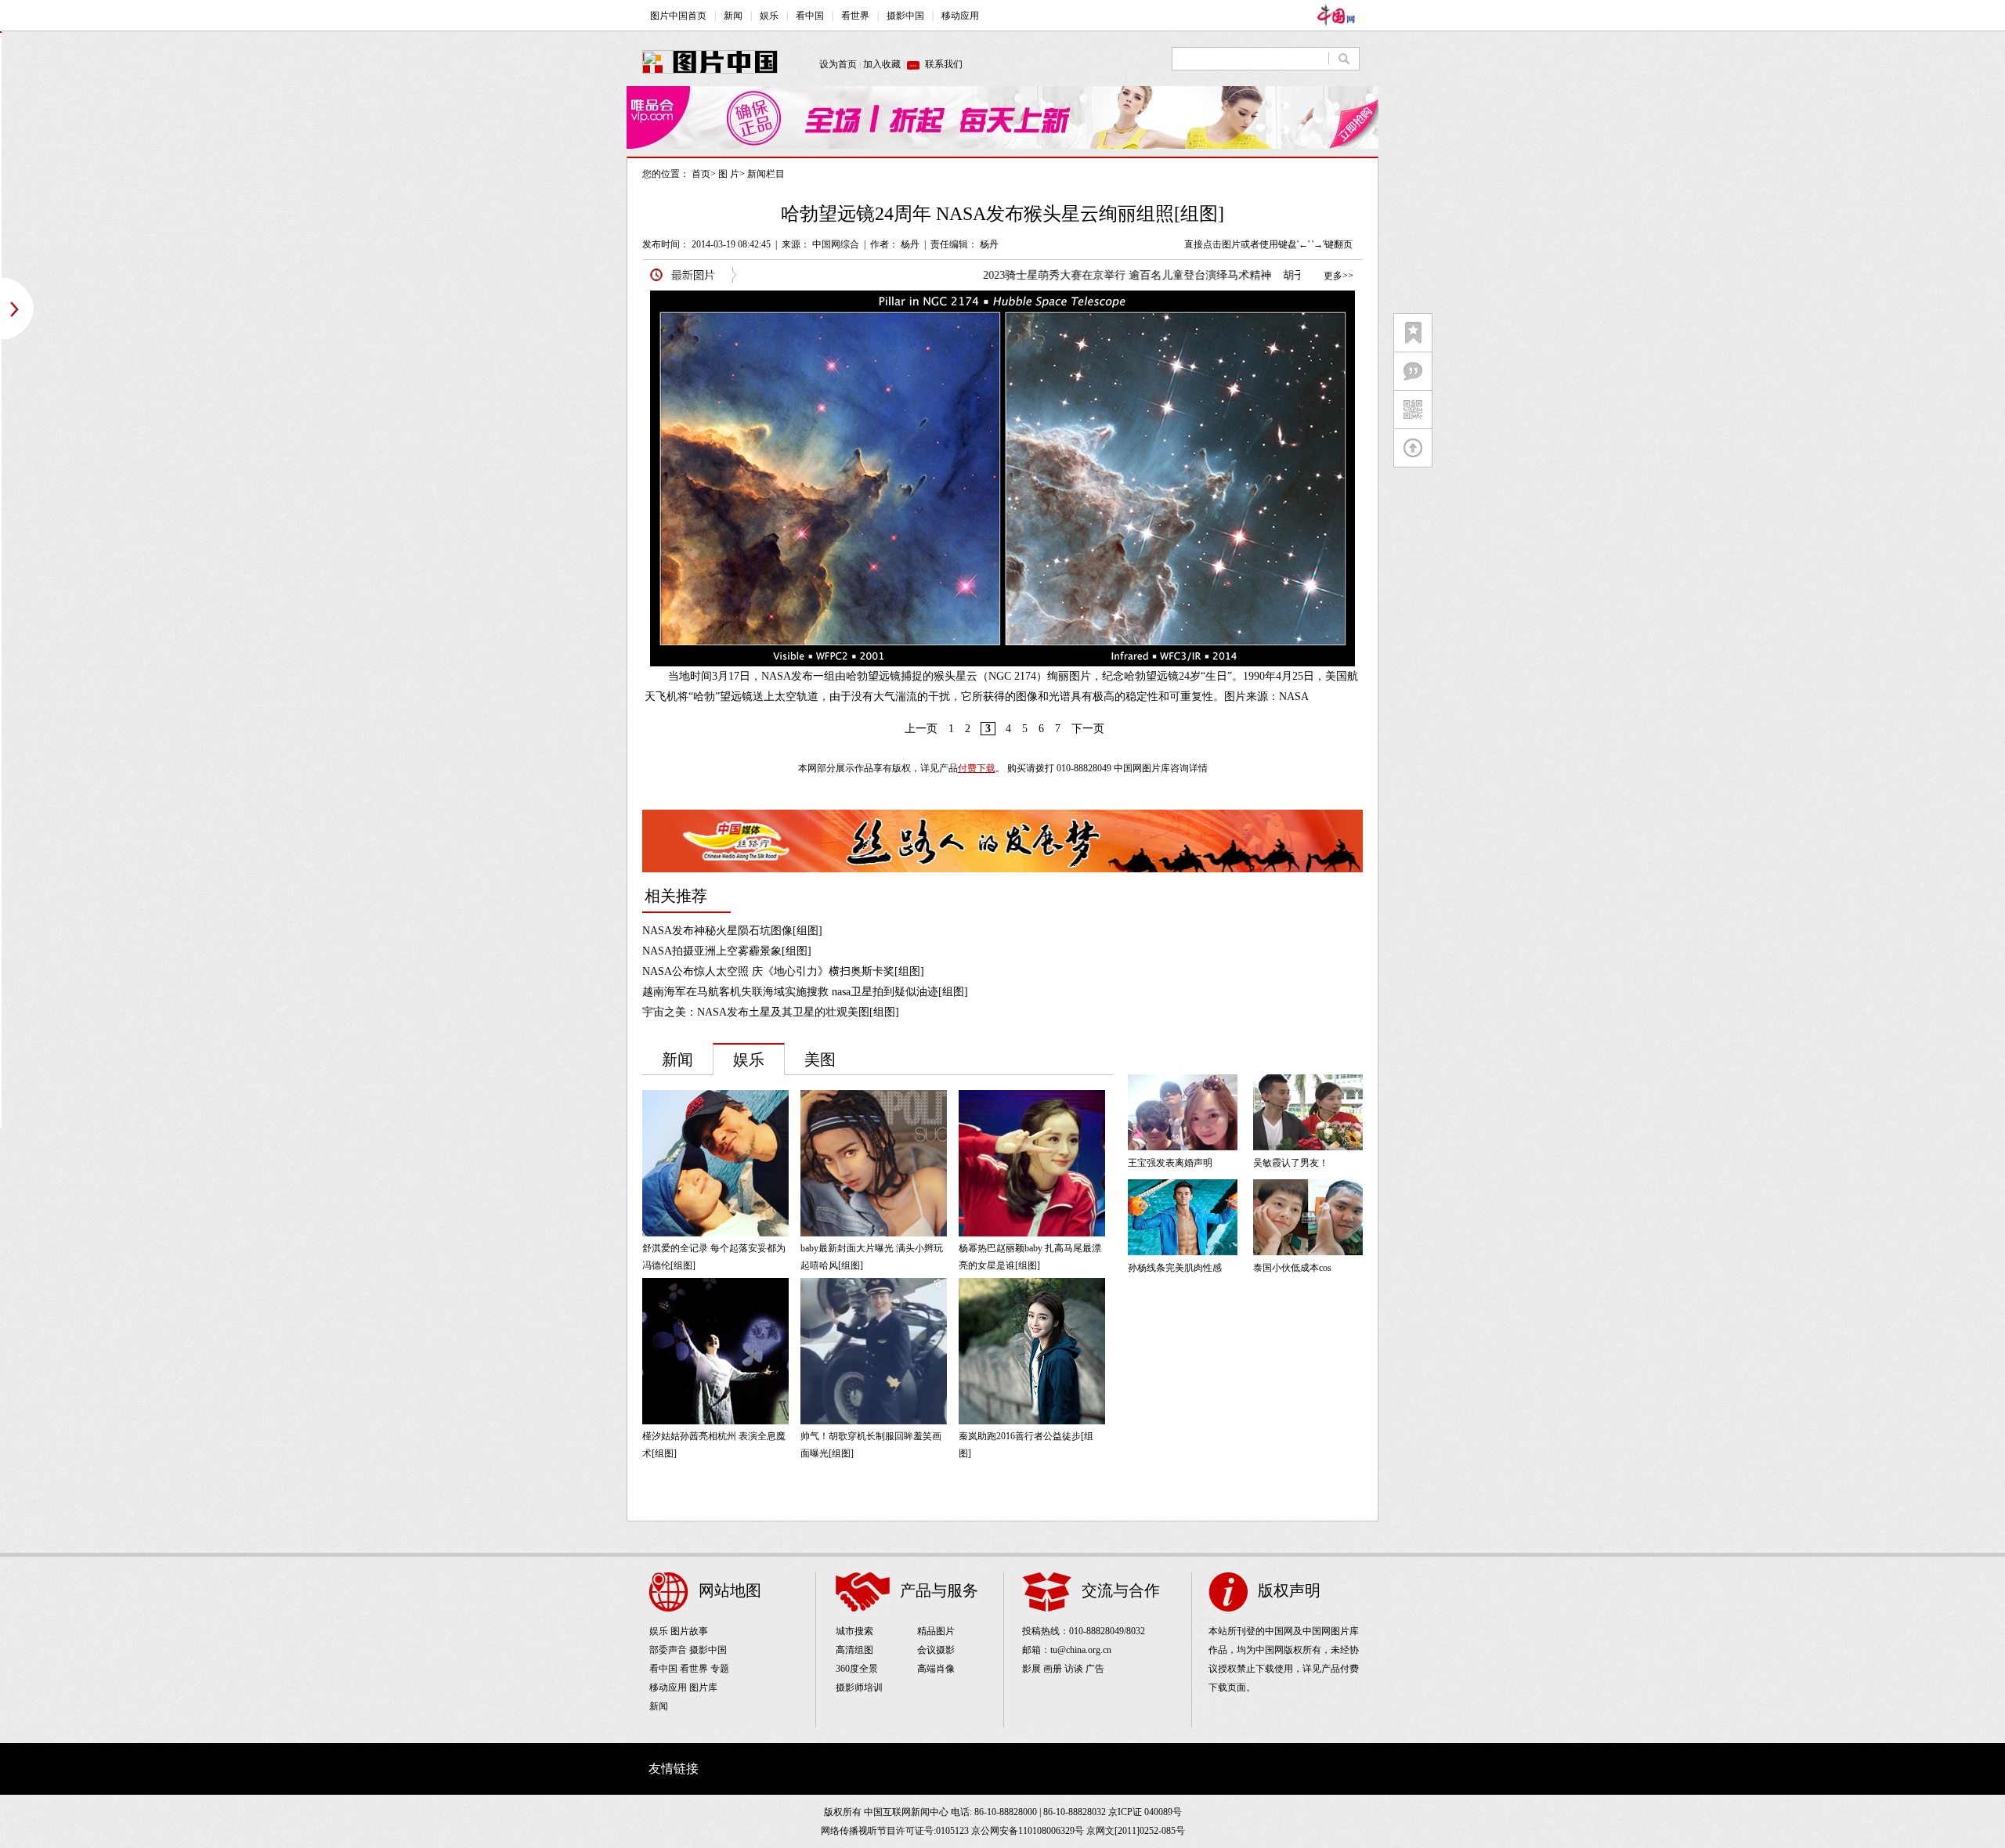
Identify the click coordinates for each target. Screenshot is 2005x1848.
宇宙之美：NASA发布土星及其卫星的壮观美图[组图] (771, 1012)
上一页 (921, 729)
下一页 (1088, 729)
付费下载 (977, 768)
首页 (701, 174)
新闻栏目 (766, 174)
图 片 (729, 174)
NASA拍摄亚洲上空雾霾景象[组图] (727, 951)
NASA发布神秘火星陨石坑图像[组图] (732, 931)
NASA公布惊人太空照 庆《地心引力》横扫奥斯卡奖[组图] (783, 971)
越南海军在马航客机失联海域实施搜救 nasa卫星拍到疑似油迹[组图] (805, 992)
